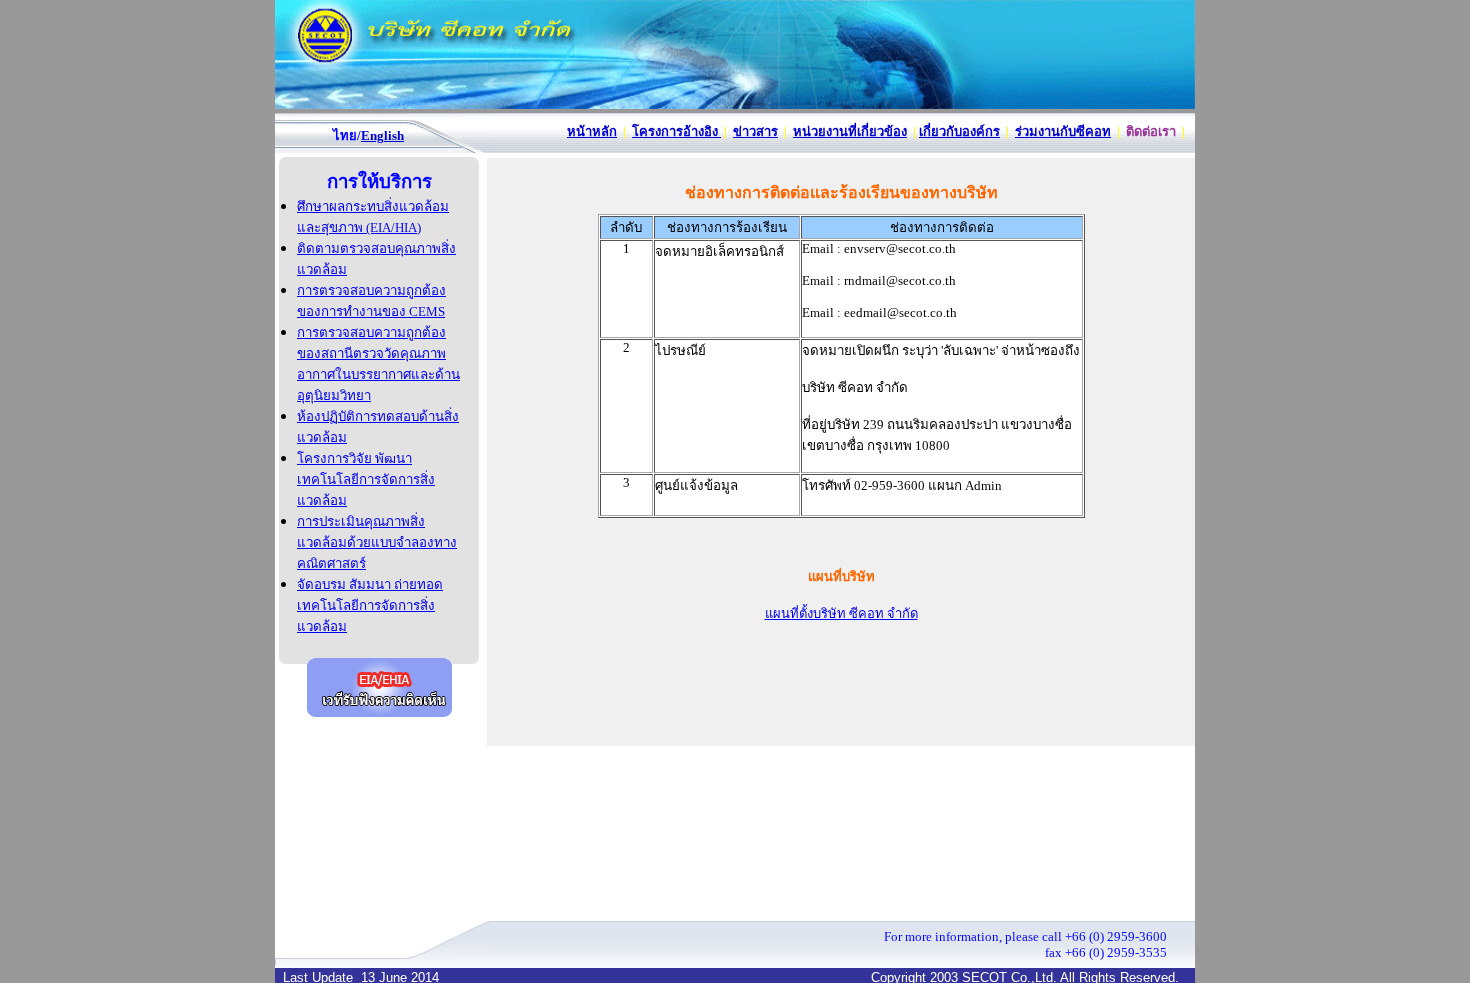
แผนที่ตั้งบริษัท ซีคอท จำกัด (841, 613)
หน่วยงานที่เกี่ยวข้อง (850, 131)
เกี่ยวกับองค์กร (959, 131)
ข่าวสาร (755, 131)
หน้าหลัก (592, 131)
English (382, 135)
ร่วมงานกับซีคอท (1063, 131)
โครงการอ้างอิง (676, 131)
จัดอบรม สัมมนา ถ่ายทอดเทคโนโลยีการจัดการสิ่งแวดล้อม (370, 605)
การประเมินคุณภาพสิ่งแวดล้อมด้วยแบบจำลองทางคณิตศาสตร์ (377, 542)
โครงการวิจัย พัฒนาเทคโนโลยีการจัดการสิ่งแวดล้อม (366, 479)
